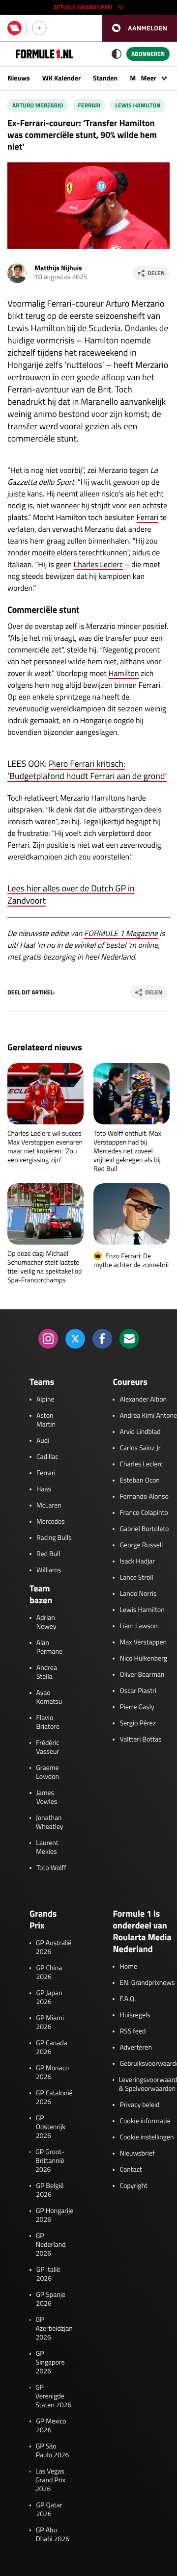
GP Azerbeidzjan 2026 (54, 2329)
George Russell (141, 1545)
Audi (43, 1441)
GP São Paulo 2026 (53, 2451)
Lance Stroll (136, 1578)
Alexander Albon (143, 1400)
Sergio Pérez (138, 1723)
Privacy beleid (139, 2105)
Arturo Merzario (38, 105)
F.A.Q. (128, 1999)
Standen (105, 78)
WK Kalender (61, 78)
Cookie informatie (145, 2121)
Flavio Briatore (48, 1722)
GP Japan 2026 (49, 1998)
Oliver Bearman (142, 1675)
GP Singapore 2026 (50, 2363)
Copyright (133, 2186)
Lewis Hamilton (138, 105)
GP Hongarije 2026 (55, 2215)
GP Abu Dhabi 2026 (53, 2535)
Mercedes (51, 1522)
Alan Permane (49, 1647)
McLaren (49, 1506)
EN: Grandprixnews (147, 1983)
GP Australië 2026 (54, 1948)
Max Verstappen (143, 1642)
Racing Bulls (54, 1538)
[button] (140, 28)
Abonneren (148, 54)
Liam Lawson (138, 1626)
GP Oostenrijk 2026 (51, 2127)
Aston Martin (46, 1420)
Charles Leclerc (98, 565)
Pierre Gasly (137, 1707)
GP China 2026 (49, 1973)
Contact (131, 2170)
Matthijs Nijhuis (58, 268)
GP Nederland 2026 (51, 2245)
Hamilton (124, 674)
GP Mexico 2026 (51, 2426)
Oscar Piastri (138, 1691)
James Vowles (47, 1797)
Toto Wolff (51, 1868)
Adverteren (135, 2048)
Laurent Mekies (47, 1847)
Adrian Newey (46, 1622)
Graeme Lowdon (47, 1772)
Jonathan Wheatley (50, 1822)
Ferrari (89, 105)
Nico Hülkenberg (143, 1659)
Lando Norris (138, 1594)
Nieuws (19, 78)
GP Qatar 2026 (49, 2510)
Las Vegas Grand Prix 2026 (50, 2480)
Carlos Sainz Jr (140, 1448)
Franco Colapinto (144, 1513)
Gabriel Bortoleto (144, 1529)
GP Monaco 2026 (52, 2073)
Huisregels (135, 2015)
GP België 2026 (50, 2190)
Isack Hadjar (137, 1561)
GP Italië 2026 (48, 2274)
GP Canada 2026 (52, 2048)
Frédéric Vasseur (47, 1747)
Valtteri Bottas (140, 1740)
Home (128, 1967)
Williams (49, 1570)
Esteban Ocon (139, 1481)
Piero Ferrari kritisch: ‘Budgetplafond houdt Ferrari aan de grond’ (87, 770)
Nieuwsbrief (137, 2154)
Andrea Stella (47, 1672)
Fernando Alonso (144, 1497)
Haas (44, 1489)
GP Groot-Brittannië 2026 (50, 2161)
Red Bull (48, 1554)
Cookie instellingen (147, 2137)
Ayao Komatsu (49, 1697)
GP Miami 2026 (50, 2023)
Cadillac (47, 1457)
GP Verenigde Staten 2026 (53, 2396)
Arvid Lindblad (140, 1432)
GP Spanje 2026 (51, 2299)
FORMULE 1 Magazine (121, 934)
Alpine (45, 1400)
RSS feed (133, 2031)
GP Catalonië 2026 (54, 2098)
